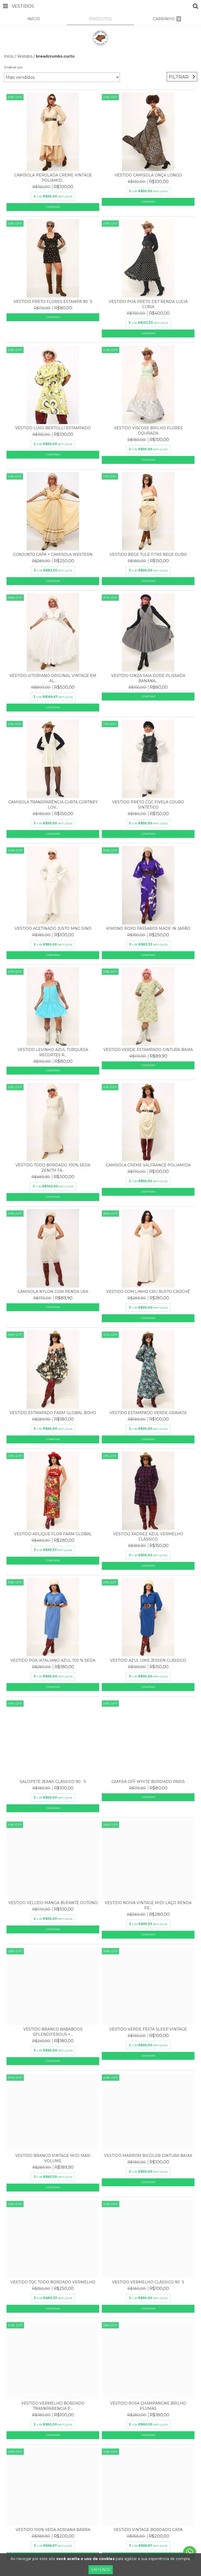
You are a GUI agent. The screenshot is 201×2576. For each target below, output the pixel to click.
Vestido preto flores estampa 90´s (53, 302)
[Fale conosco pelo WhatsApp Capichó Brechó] (189, 2552)
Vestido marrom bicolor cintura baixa (148, 2156)
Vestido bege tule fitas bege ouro (148, 554)
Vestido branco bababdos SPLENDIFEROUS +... (53, 2032)
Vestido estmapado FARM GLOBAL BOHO (53, 1413)
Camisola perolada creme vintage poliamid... (53, 178)
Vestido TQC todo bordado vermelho (53, 2282)
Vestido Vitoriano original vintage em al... (53, 678)
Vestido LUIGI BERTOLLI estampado (53, 428)
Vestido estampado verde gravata (148, 1413)
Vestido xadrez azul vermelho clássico (148, 1537)
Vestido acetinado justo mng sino (53, 928)
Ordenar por (13, 67)
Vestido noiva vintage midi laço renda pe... (148, 1905)
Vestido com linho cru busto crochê (148, 1292)
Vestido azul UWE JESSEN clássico (148, 1660)
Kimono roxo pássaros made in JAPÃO (148, 928)
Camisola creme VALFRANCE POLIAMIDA (148, 1165)
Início (9, 56)
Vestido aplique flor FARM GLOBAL (53, 1534)
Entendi (101, 2570)
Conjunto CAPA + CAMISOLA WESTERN (53, 554)
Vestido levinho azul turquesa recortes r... (53, 1052)
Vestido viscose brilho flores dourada (148, 431)
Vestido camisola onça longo (148, 175)
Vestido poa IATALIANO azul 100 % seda (53, 1660)
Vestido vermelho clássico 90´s (148, 2282)
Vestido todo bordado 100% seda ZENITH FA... (53, 1168)
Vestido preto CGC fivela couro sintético (148, 805)
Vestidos (25, 56)
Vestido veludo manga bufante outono (53, 1903)
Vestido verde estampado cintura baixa (148, 1050)
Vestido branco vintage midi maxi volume (53, 2158)
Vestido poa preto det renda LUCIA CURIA (148, 304)
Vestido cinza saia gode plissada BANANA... (148, 678)
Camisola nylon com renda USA (53, 1292)
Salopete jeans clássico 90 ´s (53, 1782)
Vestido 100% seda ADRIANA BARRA (53, 2530)
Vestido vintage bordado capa (148, 2530)
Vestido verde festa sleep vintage (148, 2029)
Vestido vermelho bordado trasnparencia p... (53, 2406)
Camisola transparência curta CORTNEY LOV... (53, 805)
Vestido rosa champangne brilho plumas (148, 2406)
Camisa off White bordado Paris (148, 1782)
